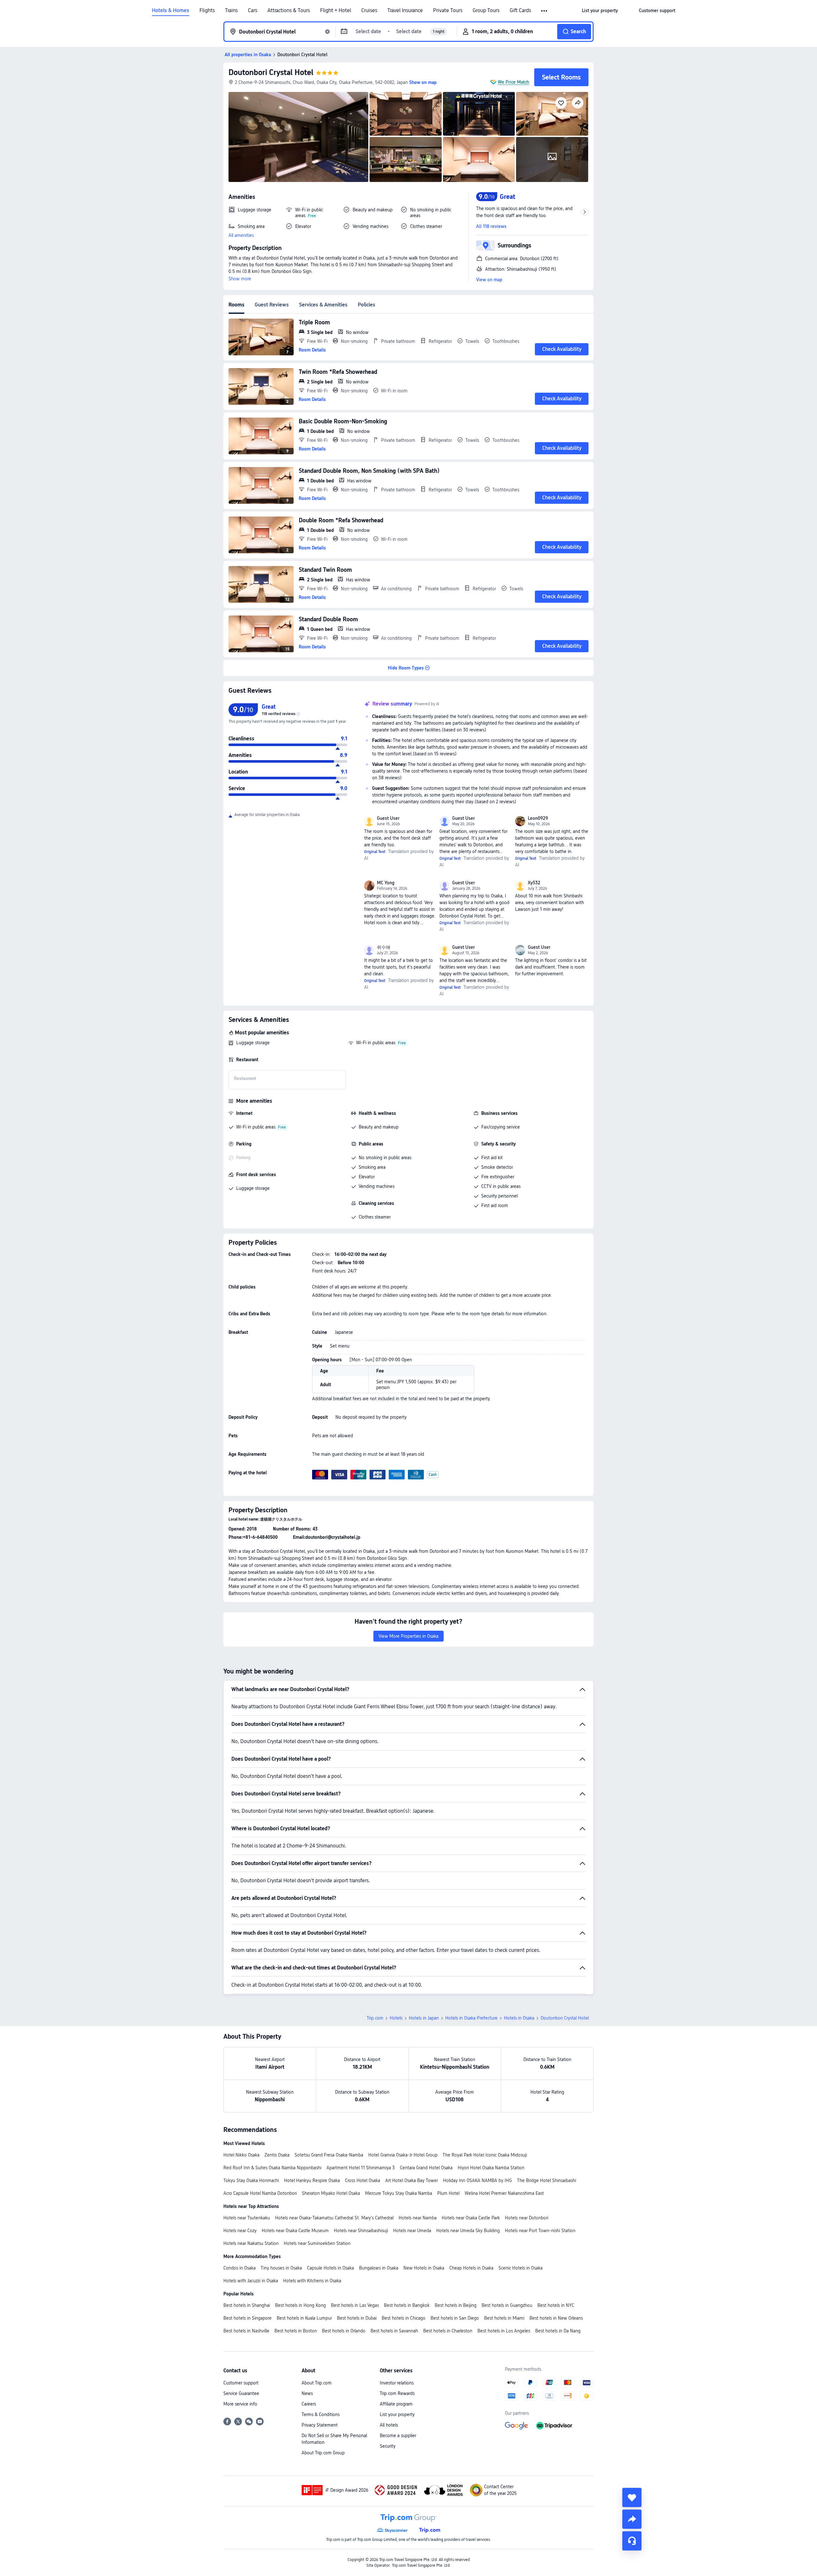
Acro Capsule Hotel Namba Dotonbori (260, 2193)
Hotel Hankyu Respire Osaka (312, 2180)
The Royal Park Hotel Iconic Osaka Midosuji (485, 2155)
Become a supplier (398, 2436)
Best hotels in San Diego (455, 2318)
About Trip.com (317, 2383)
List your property (397, 2414)
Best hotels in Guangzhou (507, 2305)
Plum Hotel (448, 2193)
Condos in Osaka (240, 2268)
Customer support (241, 2383)
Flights (207, 11)
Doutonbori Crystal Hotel (271, 72)
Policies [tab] (367, 305)
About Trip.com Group (323, 2453)
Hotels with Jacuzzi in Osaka (251, 2281)
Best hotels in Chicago (404, 2318)
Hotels (396, 2018)
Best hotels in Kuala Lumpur (304, 2318)
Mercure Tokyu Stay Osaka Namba (399, 2193)
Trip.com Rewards (397, 2393)
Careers (309, 2404)
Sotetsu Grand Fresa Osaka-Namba (329, 2155)
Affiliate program (396, 2404)
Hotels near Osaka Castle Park (471, 2218)
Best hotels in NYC (556, 2305)
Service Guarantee (241, 2393)
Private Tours (448, 11)
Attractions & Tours (289, 11)
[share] (632, 2519)
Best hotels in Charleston (448, 2331)
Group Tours (486, 11)
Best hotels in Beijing (456, 2305)
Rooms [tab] (236, 305)
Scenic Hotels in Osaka (521, 2268)
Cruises (369, 11)
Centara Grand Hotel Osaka (426, 2168)
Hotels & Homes (171, 11)
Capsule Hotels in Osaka (330, 2268)
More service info (240, 2404)
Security (388, 2446)
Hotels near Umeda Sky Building (468, 2231)
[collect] (632, 2497)
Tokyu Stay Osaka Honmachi (251, 2180)
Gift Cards (520, 11)
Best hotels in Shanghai (247, 2305)
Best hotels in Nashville (246, 2331)
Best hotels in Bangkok (407, 2305)
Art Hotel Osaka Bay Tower (412, 2180)
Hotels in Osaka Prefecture (471, 2018)
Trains (231, 11)
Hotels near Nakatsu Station (251, 2243)
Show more (240, 279)
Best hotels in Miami (504, 2318)
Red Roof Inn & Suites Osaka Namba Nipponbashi (272, 2168)
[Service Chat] (632, 2541)
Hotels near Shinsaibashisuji (361, 2231)
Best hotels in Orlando (344, 2331)
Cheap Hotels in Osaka (471, 2268)
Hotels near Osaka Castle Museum (295, 2231)
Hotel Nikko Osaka (241, 2155)
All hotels (389, 2425)
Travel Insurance (405, 11)
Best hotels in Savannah (394, 2331)
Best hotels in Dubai (357, 2318)
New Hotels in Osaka (424, 2268)
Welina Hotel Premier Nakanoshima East (504, 2193)
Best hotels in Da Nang (558, 2331)
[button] (545, 11)
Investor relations (397, 2383)
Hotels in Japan (424, 2018)
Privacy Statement (320, 2425)
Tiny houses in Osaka (281, 2268)
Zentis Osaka (277, 2155)
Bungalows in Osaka (379, 2268)
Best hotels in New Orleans (556, 2318)
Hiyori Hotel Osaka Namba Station (491, 2168)
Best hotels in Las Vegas (355, 2305)
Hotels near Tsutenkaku (247, 2218)
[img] (298, 137)
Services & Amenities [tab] (323, 305)
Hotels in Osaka (519, 2018)
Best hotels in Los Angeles (504, 2331)
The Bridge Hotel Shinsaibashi (547, 2180)
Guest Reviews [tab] (272, 305)
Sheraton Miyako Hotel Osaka (331, 2193)
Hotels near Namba (418, 2218)
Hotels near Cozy (240, 2231)
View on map (489, 280)
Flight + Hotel (336, 11)
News (307, 2393)
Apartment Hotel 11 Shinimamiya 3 (361, 2168)
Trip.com (375, 2018)
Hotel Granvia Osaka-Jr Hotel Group (403, 2155)
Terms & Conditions (321, 2414)
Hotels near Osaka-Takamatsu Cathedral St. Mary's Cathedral (334, 2218)
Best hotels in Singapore (247, 2318)
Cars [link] (253, 11)
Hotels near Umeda (412, 2231)
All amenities (241, 235)
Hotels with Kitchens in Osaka (312, 2281)
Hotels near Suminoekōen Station (317, 2243)
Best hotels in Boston (296, 2331)
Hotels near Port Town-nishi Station (540, 2231)
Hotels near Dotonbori (527, 2218)
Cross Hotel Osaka (363, 2180)
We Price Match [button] (513, 82)
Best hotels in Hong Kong (300, 2305)
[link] (600, 11)
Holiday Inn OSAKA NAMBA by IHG (477, 2180)
